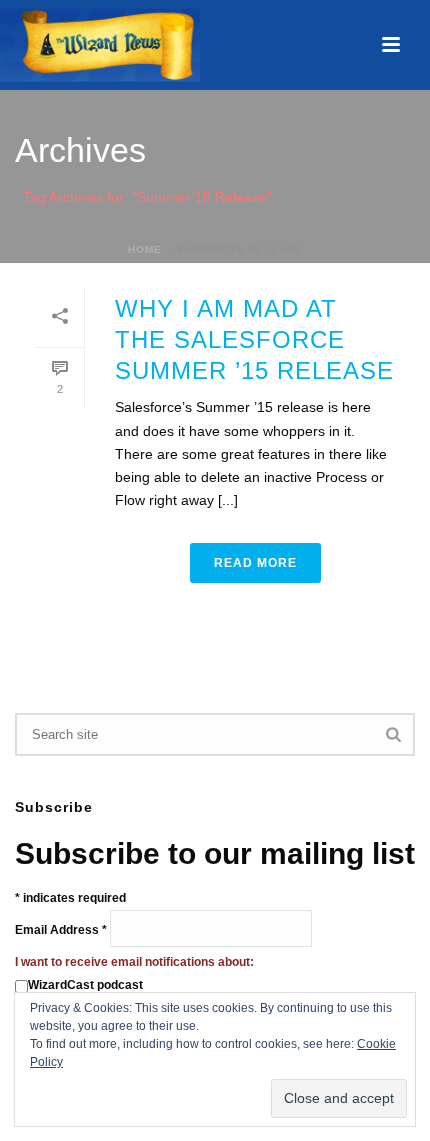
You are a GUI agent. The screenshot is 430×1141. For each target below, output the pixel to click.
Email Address (61, 930)
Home (145, 249)
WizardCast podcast (85, 985)
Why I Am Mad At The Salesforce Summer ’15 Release (254, 339)
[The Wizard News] (100, 45)
